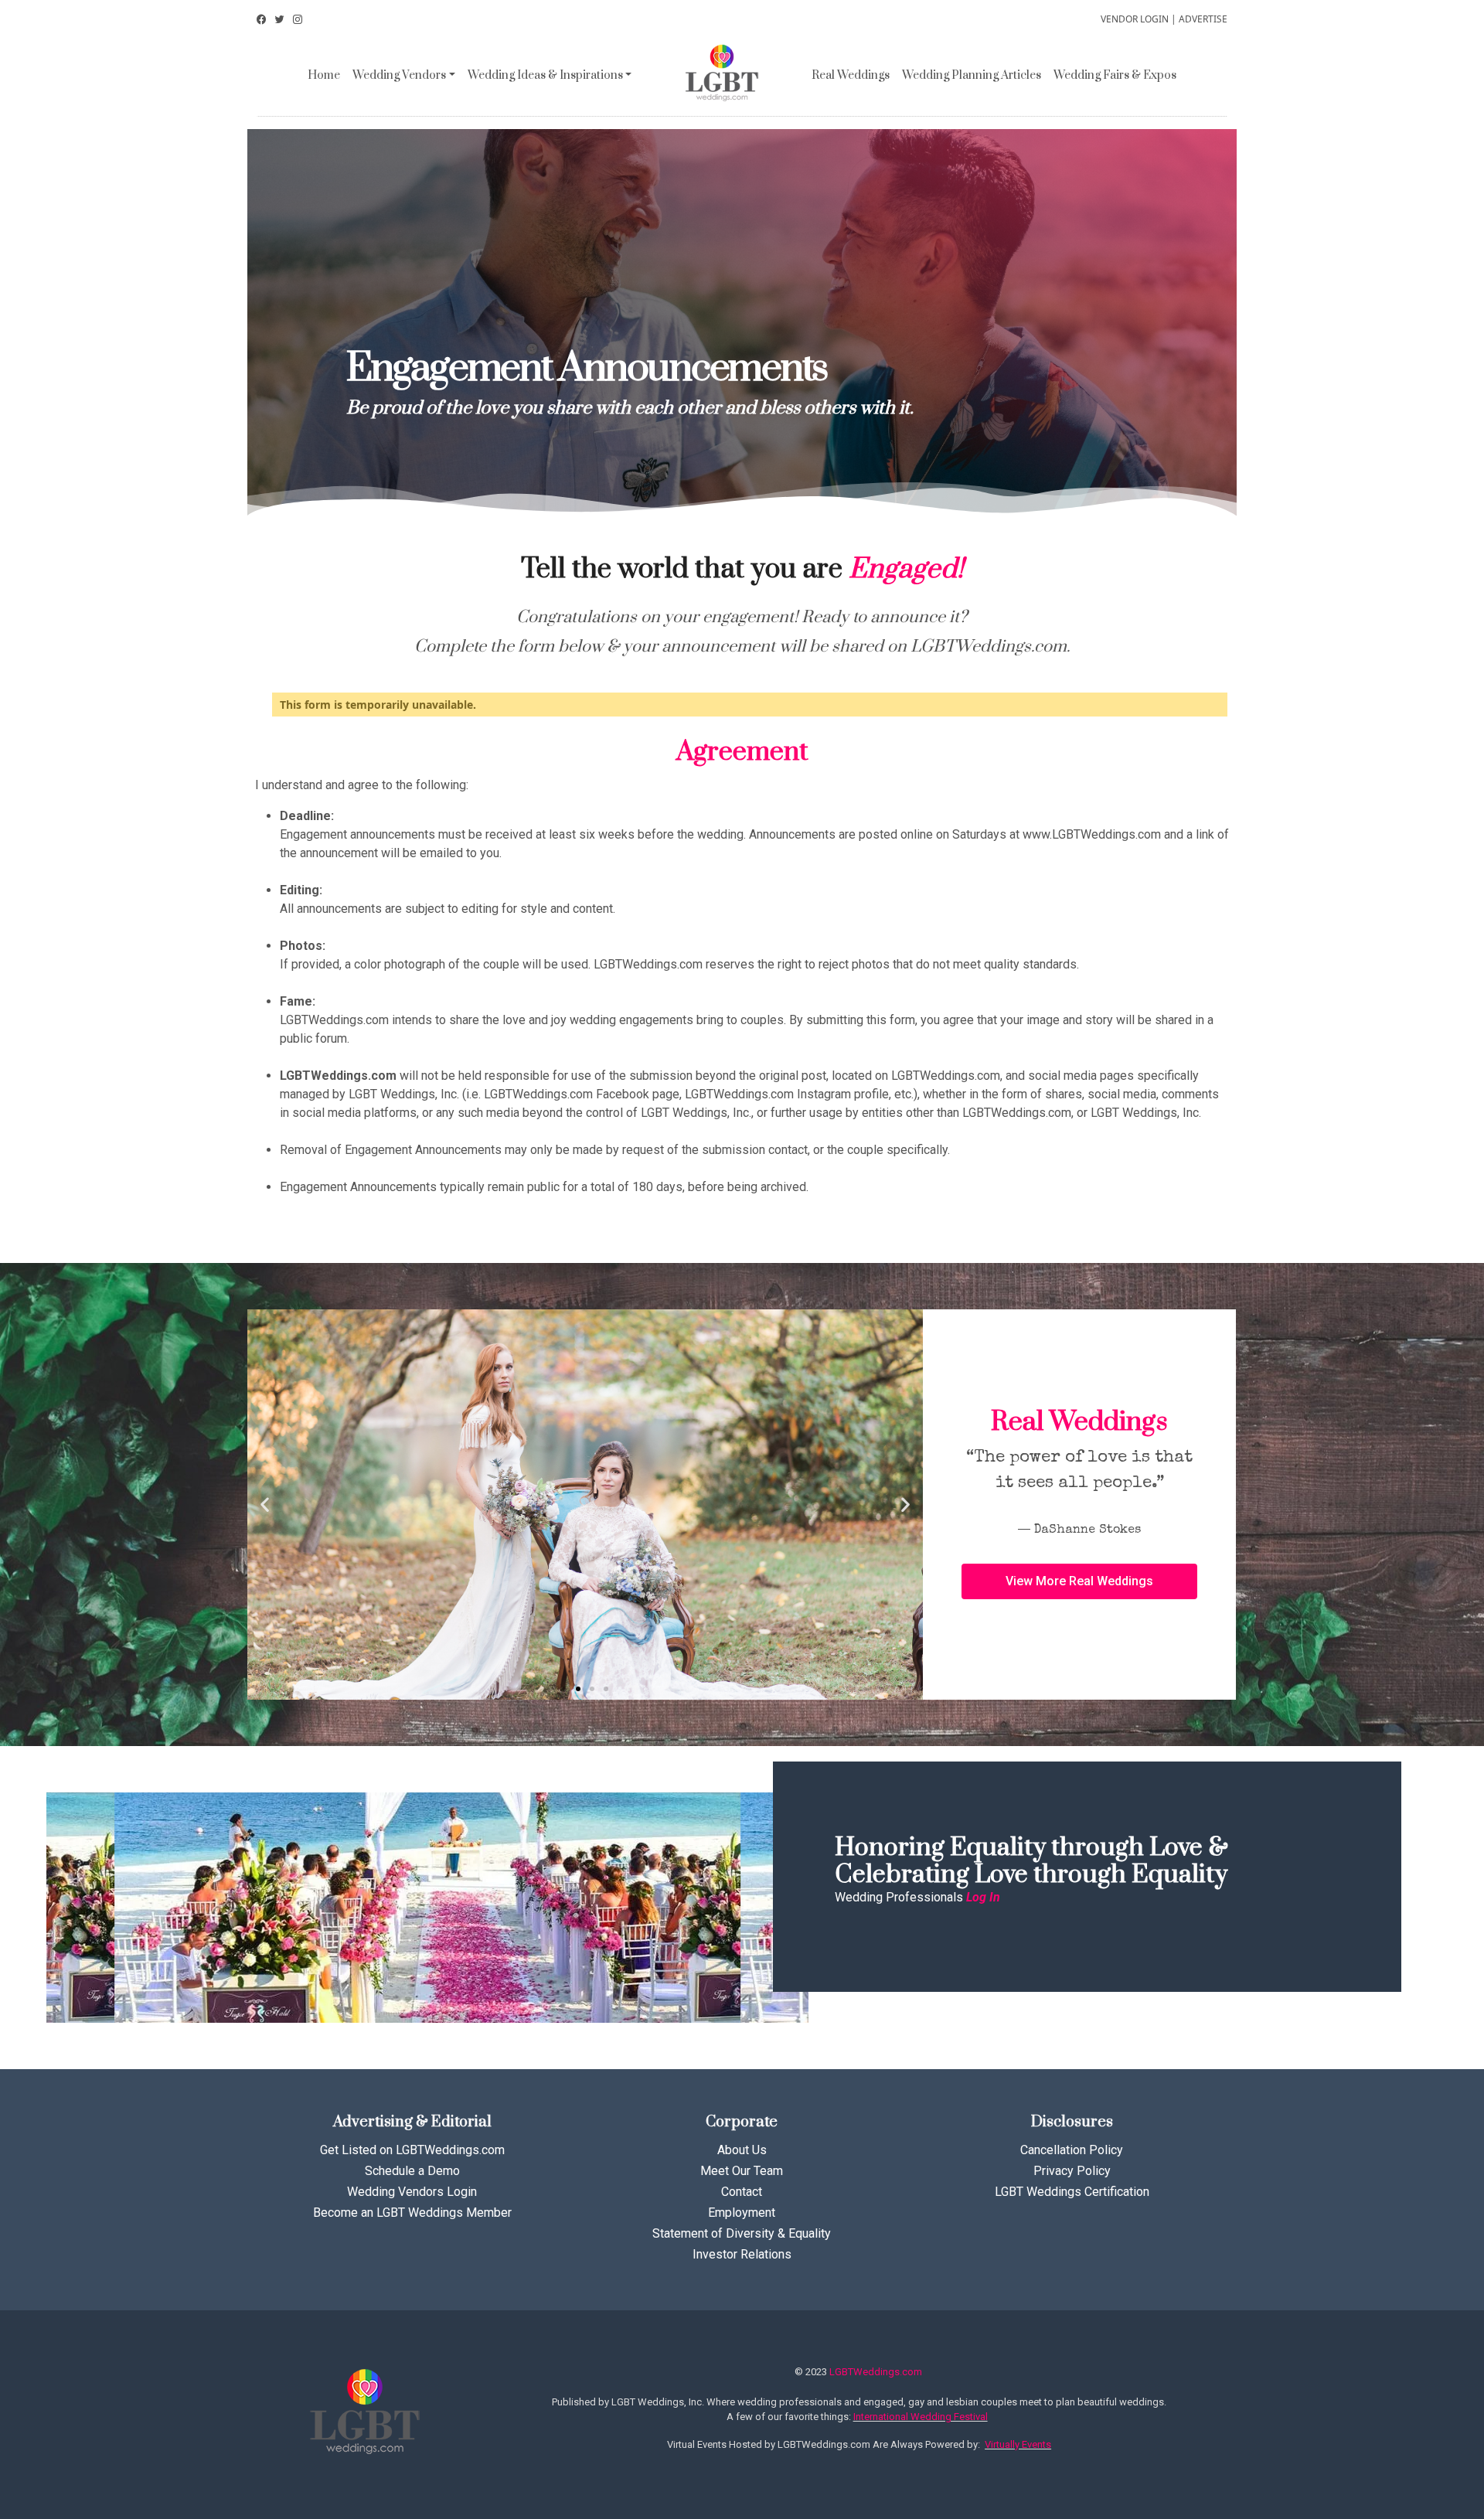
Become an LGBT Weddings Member (412, 2213)
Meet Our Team (742, 2171)
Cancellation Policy (1072, 2150)
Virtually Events (1018, 2444)
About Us (742, 2150)
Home (324, 75)
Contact (742, 2192)
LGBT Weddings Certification (1072, 2192)
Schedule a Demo (412, 2171)
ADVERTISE (1203, 19)
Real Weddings (851, 75)
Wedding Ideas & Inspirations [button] (545, 75)
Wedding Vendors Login (412, 2192)
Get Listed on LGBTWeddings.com (412, 2150)
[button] (564, 1689)
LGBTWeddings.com (876, 2372)
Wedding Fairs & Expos (1115, 75)
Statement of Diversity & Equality (742, 2233)
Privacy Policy (1072, 2171)
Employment (742, 2213)
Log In (983, 1897)
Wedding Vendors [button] (399, 75)
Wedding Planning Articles (972, 75)
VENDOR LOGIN (1135, 19)
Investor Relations (742, 2254)
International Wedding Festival (921, 2417)
